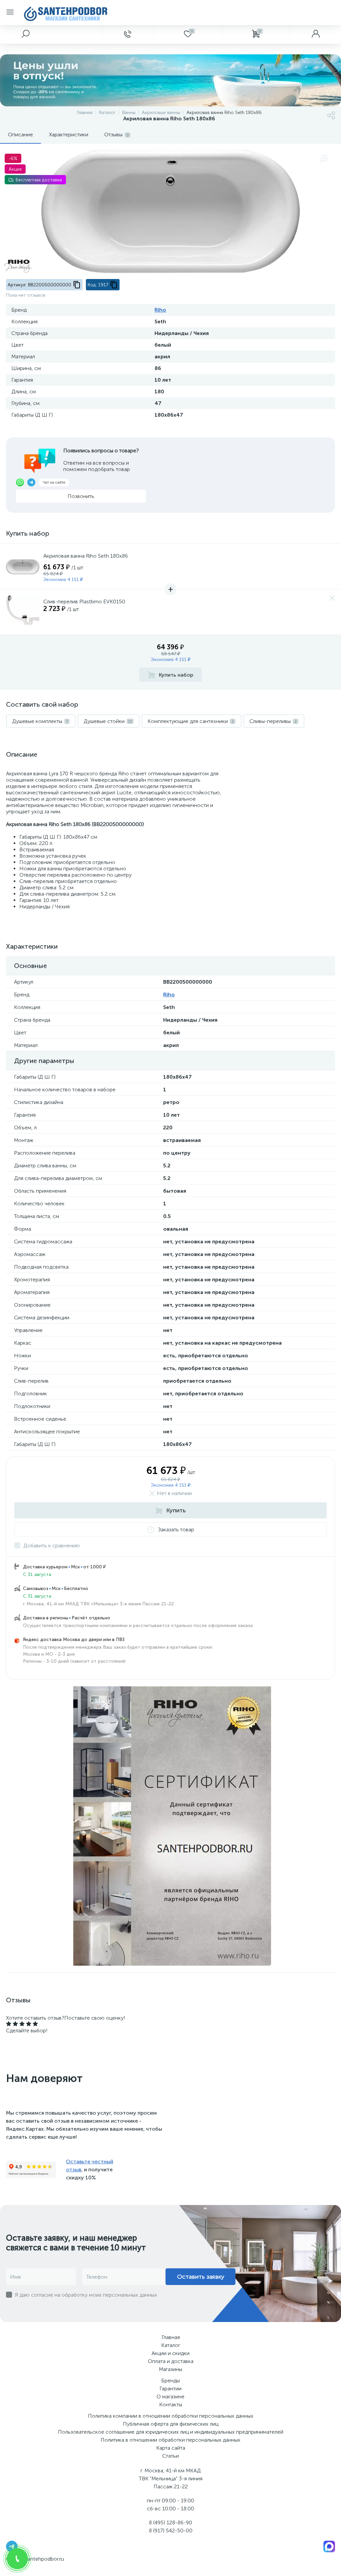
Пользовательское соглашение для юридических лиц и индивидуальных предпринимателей (171, 2432)
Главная (171, 2337)
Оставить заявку (201, 2277)
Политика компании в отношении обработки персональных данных (171, 2416)
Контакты (171, 2404)
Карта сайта (171, 2448)
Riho (160, 310)
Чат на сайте (54, 482)
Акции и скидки (170, 2353)
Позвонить (81, 496)
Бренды (170, 2380)
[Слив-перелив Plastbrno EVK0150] (23, 612)
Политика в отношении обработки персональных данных (170, 2440)
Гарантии (170, 2388)
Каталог (171, 2345)
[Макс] (329, 2546)
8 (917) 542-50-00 (171, 2530)
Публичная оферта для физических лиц (171, 2424)
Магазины (170, 2369)
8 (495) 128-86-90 (170, 2522)
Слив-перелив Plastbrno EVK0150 (84, 601)
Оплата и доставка (171, 2361)
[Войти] (315, 34)
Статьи (170, 2456)
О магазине (170, 2396)
